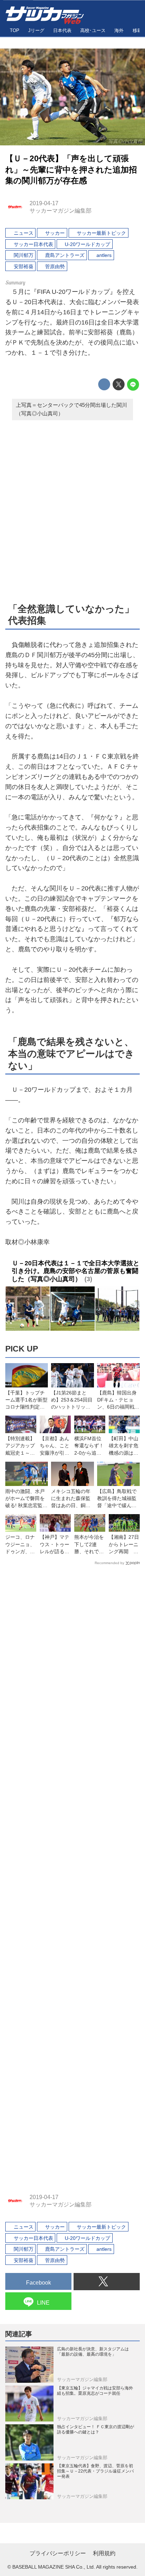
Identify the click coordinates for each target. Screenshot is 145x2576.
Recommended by (109, 1563)
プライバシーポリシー (58, 2553)
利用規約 (104, 2553)
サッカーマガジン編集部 (61, 210)
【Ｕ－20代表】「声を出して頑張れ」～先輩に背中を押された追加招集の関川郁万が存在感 (71, 170)
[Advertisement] (72, 510)
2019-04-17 (44, 203)
